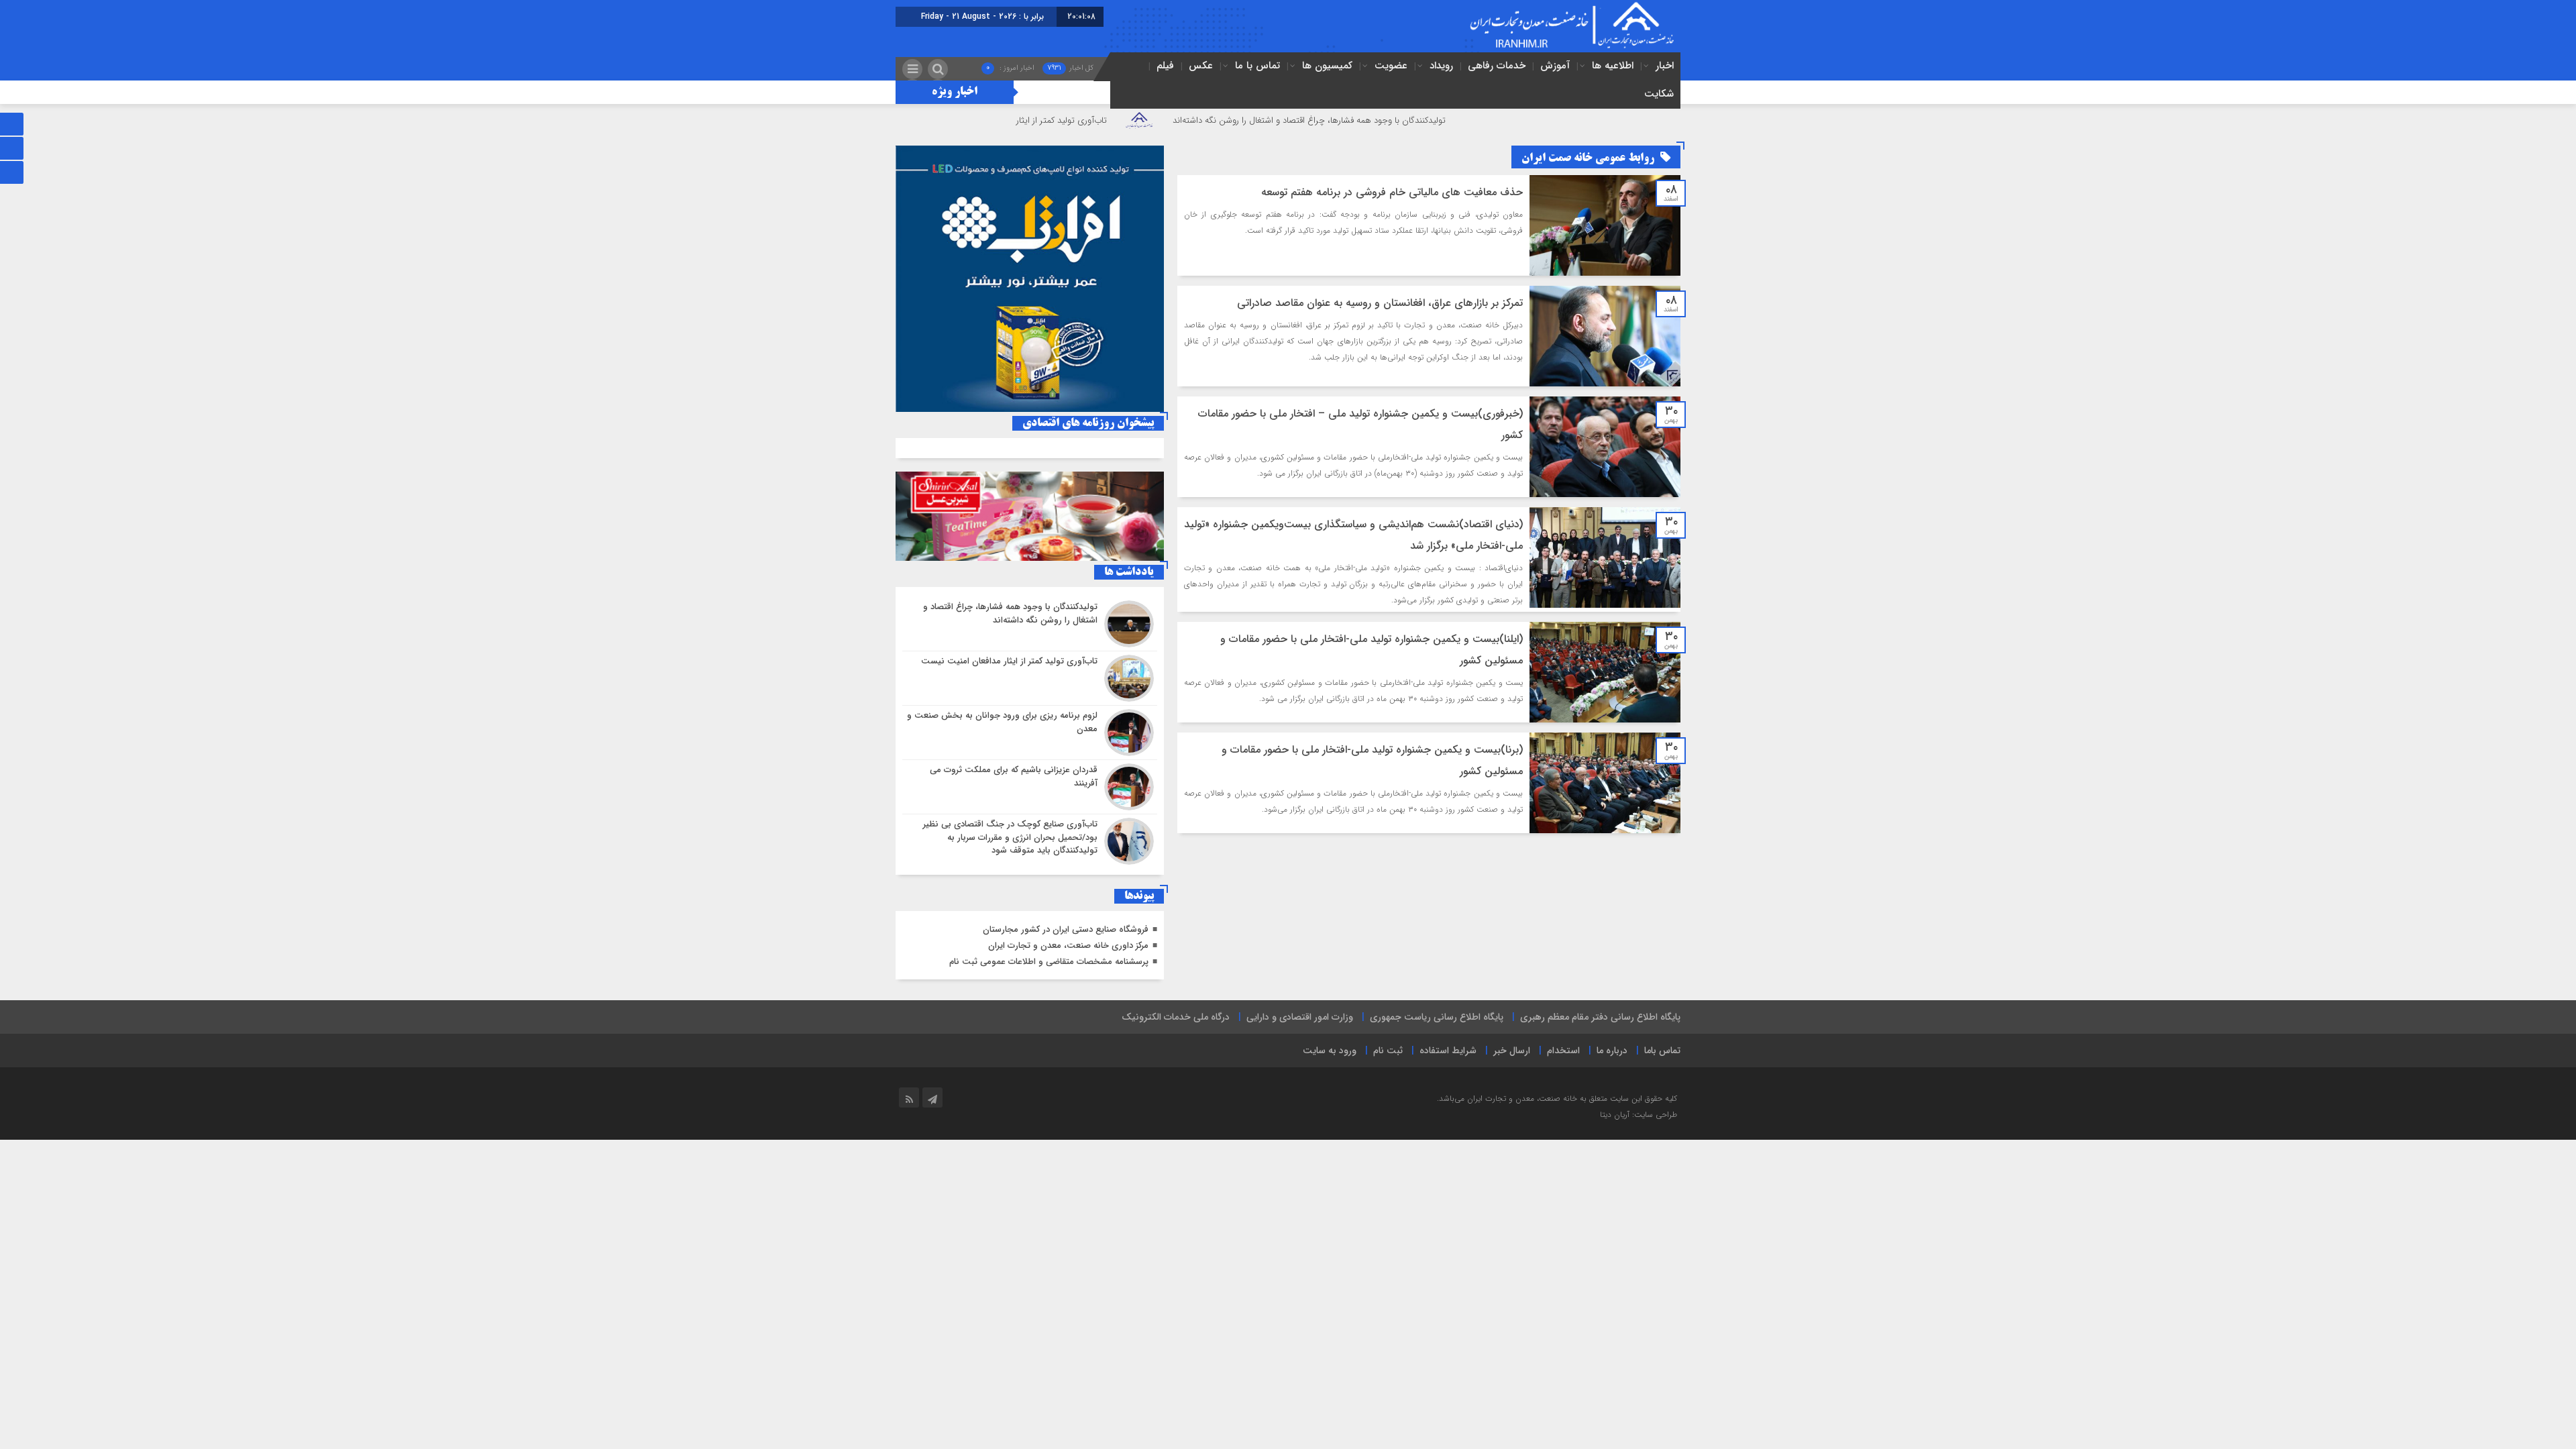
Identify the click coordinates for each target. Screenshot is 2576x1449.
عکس (1201, 66)
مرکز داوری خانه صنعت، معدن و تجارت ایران (1068, 946)
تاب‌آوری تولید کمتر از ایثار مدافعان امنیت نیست (1127, 120)
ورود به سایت (1330, 1051)
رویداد (1441, 66)
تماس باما (1662, 1051)
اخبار (1665, 66)
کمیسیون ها (1327, 66)
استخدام (1563, 1051)
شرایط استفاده (1448, 1051)
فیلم (1165, 66)
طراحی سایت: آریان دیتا (1639, 1115)
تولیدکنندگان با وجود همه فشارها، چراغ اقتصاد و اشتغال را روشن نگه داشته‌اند (1415, 120)
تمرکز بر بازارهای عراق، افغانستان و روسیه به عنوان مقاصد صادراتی (1380, 303)
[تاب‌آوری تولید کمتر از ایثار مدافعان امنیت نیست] (1030, 678)
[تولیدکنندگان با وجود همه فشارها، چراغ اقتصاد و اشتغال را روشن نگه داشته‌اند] (1030, 624)
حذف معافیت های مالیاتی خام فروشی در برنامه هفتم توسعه (1392, 192)
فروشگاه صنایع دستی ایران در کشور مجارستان (1066, 929)
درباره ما (1612, 1051)
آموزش (1555, 66)
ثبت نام (1388, 1051)
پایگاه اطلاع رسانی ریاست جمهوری (1437, 1017)
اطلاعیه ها (1613, 66)
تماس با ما (1257, 66)
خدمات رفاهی (1497, 66)
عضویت (1391, 66)
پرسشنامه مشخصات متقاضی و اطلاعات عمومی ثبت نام (1049, 962)
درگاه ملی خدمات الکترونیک (1176, 1017)
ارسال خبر (1512, 1051)
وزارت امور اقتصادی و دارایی (1300, 1017)
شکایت (1659, 94)
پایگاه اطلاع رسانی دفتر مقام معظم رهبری (1600, 1017)
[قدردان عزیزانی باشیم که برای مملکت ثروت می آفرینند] (1030, 787)
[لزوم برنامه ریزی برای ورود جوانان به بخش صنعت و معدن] (1030, 733)
